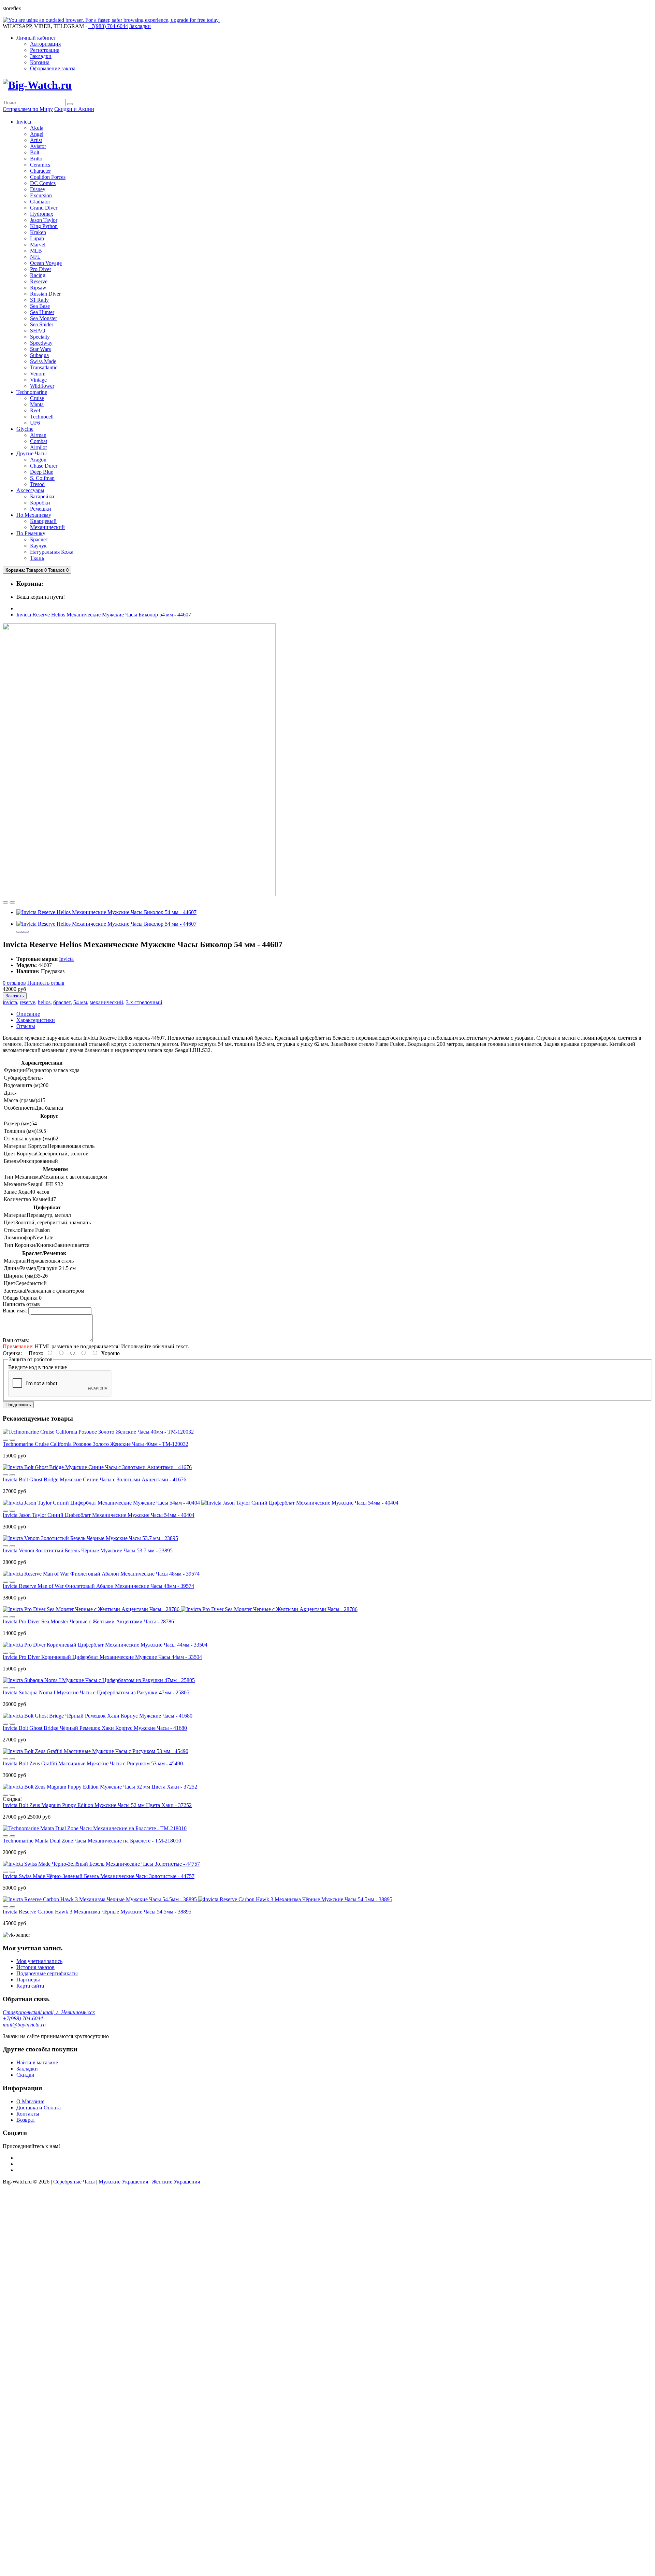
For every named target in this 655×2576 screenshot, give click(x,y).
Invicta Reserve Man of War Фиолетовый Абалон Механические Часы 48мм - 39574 (98, 1586)
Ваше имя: (15, 1311)
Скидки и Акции (74, 109)
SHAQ (38, 331)
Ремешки (41, 509)
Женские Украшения (176, 2182)
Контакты (28, 2114)
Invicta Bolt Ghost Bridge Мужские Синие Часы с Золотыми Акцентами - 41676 (94, 1479)
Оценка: (12, 1353)
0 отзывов (14, 983)
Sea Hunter (42, 312)
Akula (37, 128)
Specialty (40, 337)
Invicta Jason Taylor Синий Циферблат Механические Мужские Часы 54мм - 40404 (99, 1515)
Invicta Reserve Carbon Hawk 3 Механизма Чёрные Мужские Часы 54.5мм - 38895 (97, 1912)
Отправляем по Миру (28, 109)
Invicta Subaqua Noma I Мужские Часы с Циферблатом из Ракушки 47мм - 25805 (96, 1692)
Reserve (39, 281)
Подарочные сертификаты (47, 1973)
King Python (44, 226)
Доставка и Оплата (39, 2108)
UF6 (35, 423)
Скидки (25, 2075)
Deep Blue (42, 472)
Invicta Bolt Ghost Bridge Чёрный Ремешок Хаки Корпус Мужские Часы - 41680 (95, 1728)
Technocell (42, 417)
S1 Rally (39, 300)
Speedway (41, 343)
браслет (62, 1002)
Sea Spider (42, 324)
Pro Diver (41, 269)
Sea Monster (43, 318)
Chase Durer (44, 466)
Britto (36, 159)
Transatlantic (44, 367)
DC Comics (43, 183)
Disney (38, 189)
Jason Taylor (44, 220)
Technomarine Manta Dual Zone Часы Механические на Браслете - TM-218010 (92, 1841)
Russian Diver (45, 294)
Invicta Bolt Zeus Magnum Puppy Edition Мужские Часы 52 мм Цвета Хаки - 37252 (97, 1805)
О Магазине (30, 2101)
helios (44, 1002)
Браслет (39, 539)
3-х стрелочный (144, 1002)
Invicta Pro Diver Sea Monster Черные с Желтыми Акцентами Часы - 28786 (88, 1621)
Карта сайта (30, 1986)
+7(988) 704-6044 (23, 2018)
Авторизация (45, 44)
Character (40, 171)
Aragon (38, 460)
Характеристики (36, 1020)
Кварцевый (43, 521)
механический (106, 1002)
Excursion (41, 195)
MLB (36, 251)
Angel (37, 134)
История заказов (35, 1967)
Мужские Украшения (123, 2182)
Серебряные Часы (74, 2182)
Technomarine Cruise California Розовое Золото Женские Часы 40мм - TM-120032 (96, 1444)
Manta (37, 404)
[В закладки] (5, 902)
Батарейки (42, 496)
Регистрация (45, 50)
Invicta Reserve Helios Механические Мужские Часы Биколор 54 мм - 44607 (104, 615)
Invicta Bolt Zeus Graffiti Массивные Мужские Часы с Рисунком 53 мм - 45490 (93, 1763)
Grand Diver (44, 208)
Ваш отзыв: (16, 1340)
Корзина (40, 62)
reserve (27, 1002)
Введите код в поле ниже (38, 1367)
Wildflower (42, 386)
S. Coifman (42, 478)
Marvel (38, 245)
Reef (35, 410)
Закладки (41, 56)
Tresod (37, 484)
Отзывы (26, 1026)
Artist (36, 140)
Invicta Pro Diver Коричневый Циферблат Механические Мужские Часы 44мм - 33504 (102, 1657)
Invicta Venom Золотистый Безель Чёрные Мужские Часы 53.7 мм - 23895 (88, 1550)
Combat (39, 441)
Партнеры (28, 1980)
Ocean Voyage (46, 263)
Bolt (35, 152)
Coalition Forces (48, 177)
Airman (38, 435)
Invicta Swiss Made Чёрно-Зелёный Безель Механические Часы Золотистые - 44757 (99, 1876)
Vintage (38, 380)
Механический (47, 527)
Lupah (37, 238)
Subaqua (39, 355)
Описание (28, 1014)
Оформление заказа (53, 68)
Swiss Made (43, 361)
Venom (38, 374)
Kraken (38, 232)
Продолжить (18, 1405)
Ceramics (40, 165)
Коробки (40, 503)
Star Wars (40, 349)
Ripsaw (38, 288)
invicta (10, 1002)
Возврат (26, 2120)
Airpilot (38, 447)
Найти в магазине (37, 2062)
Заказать (15, 996)
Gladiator (40, 202)
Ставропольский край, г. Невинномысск (49, 2012)
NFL (35, 257)
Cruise (37, 398)
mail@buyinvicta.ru (24, 2025)
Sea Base (40, 306)
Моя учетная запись (39, 1961)
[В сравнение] (12, 902)
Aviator (38, 146)
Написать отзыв (46, 983)
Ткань (37, 558)
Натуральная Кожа (52, 552)
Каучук (38, 546)
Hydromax (42, 214)
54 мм (80, 1002)
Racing (38, 275)
